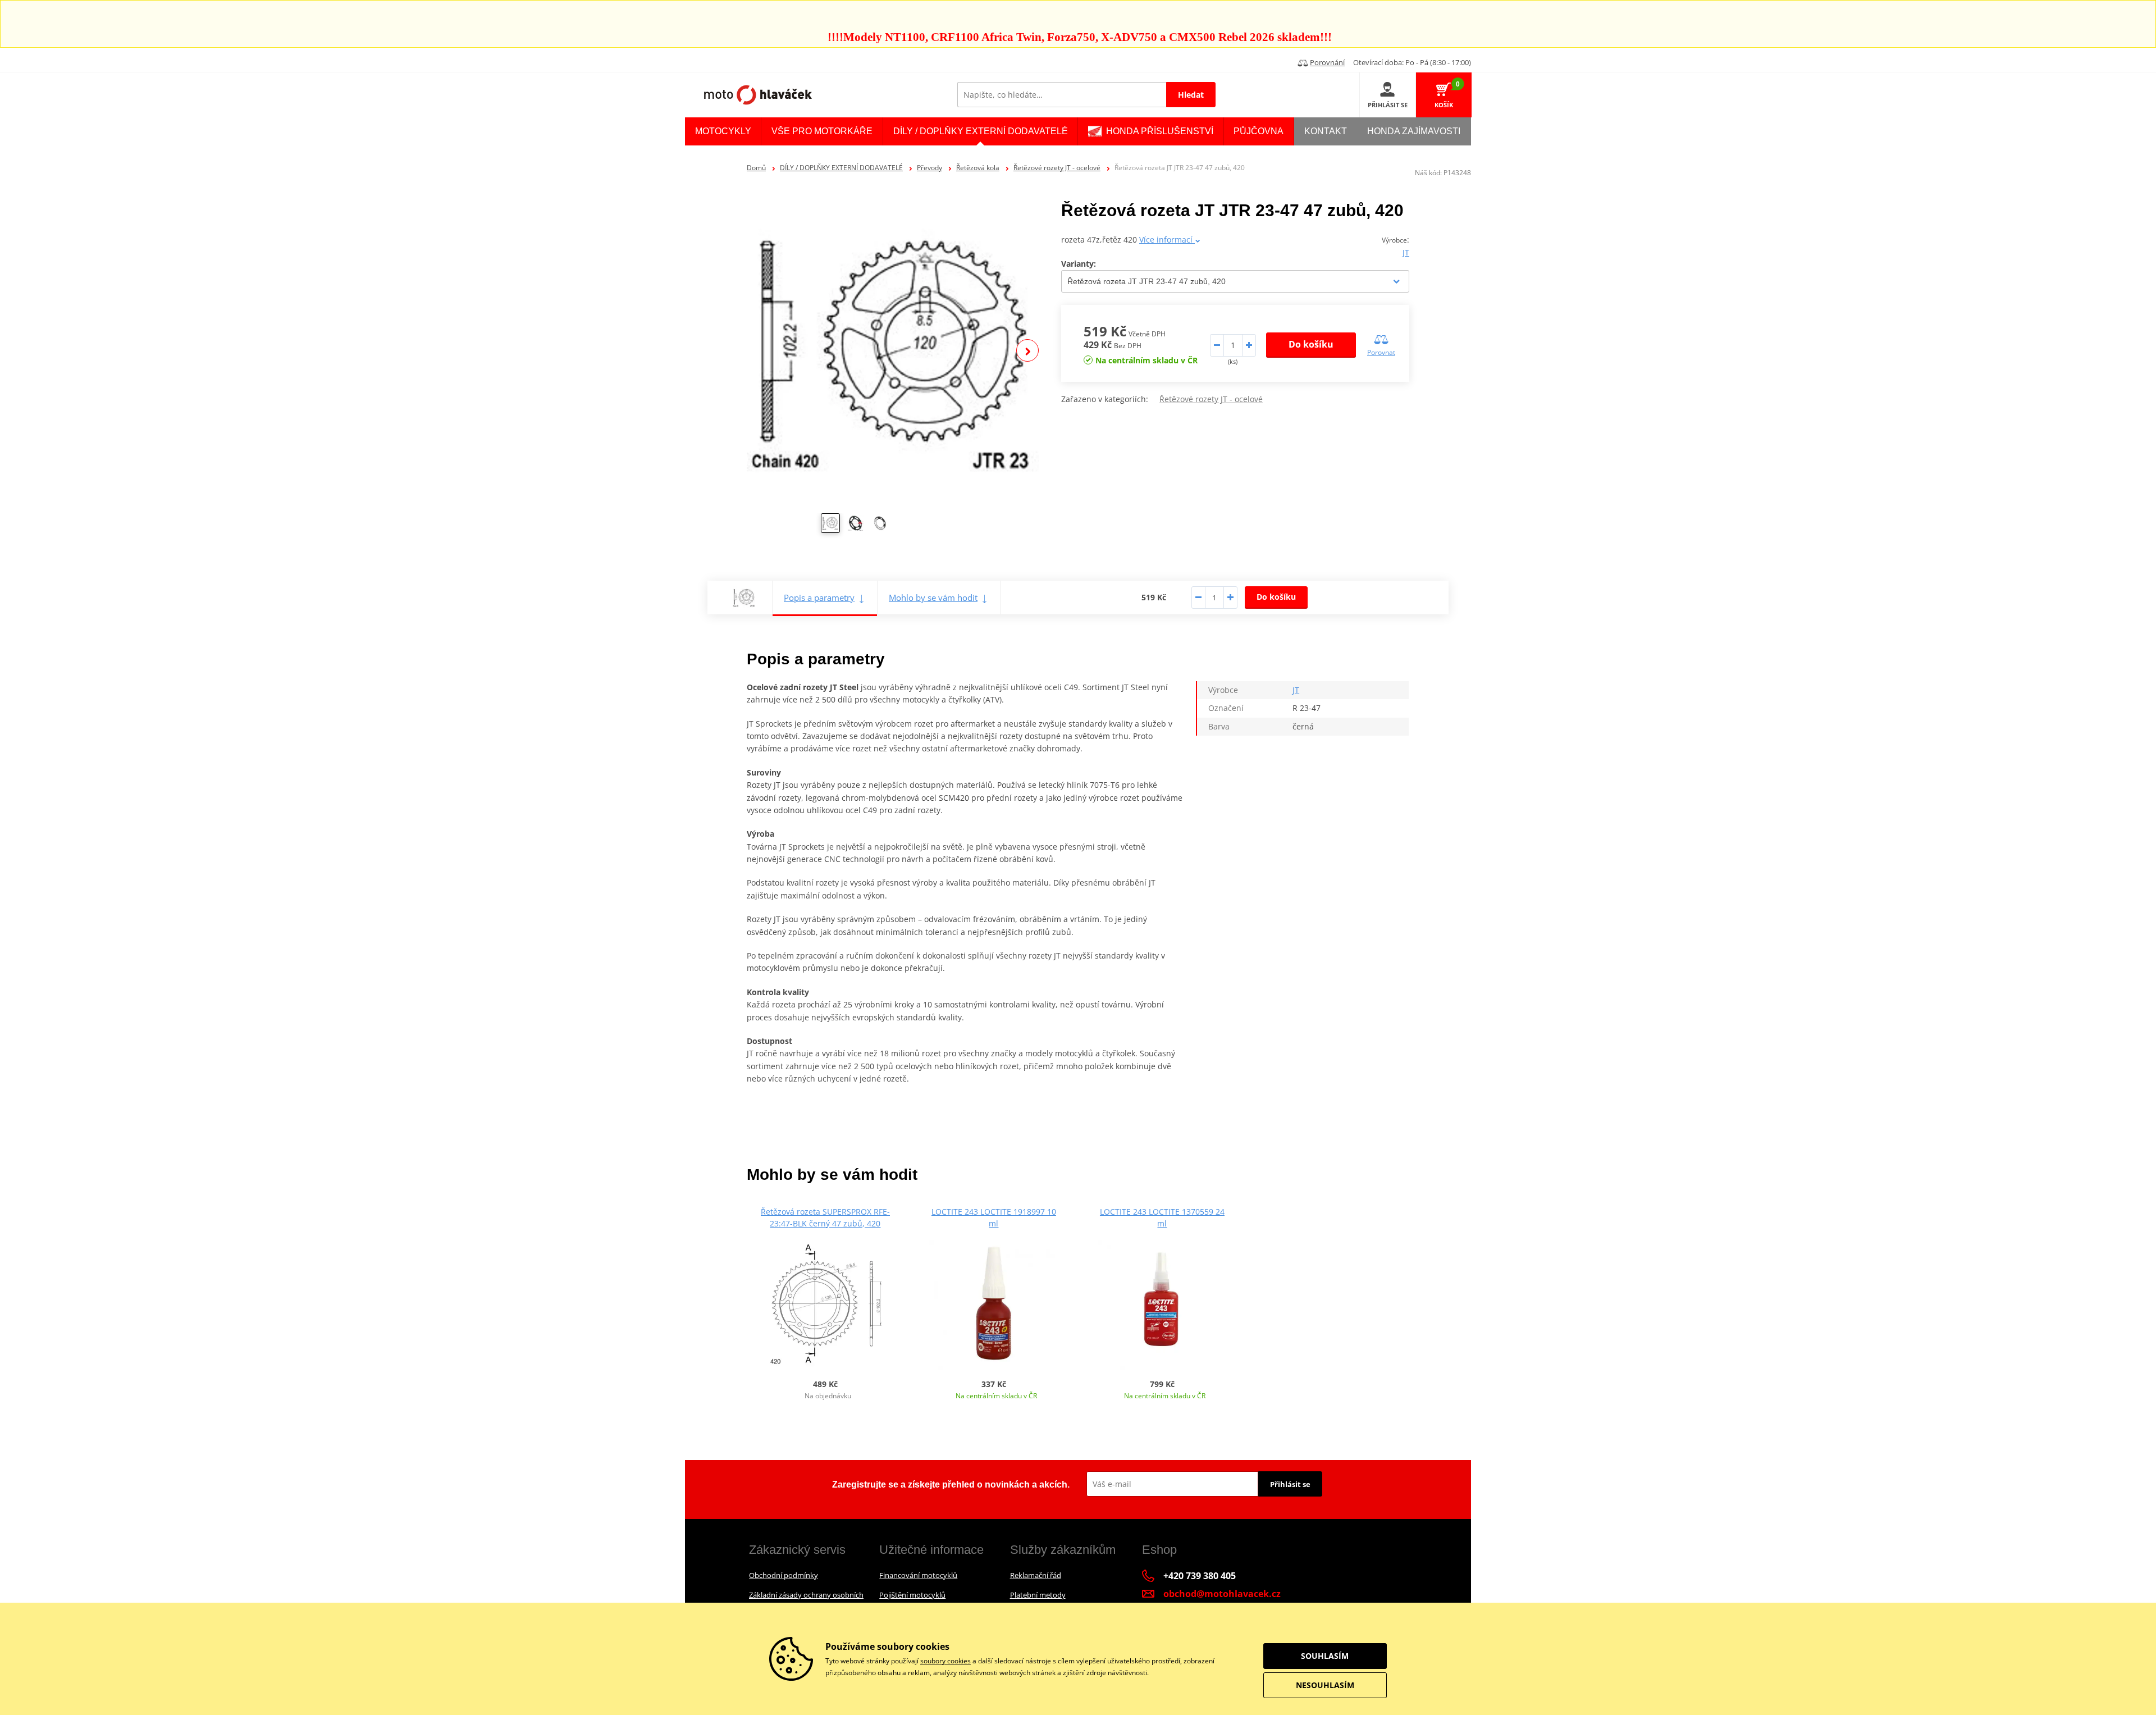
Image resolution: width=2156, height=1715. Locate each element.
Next (1027, 350)
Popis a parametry (819, 597)
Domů (756, 168)
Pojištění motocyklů (912, 1595)
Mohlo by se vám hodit (933, 597)
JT (1406, 252)
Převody (929, 168)
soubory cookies (945, 1661)
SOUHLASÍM (1325, 1656)
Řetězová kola (978, 168)
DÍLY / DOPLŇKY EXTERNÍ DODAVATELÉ (841, 168)
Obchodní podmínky (784, 1575)
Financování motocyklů (918, 1575)
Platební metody (1038, 1595)
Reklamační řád (1036, 1575)
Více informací (1167, 240)
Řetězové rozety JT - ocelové (1057, 168)
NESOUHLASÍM (1325, 1685)
